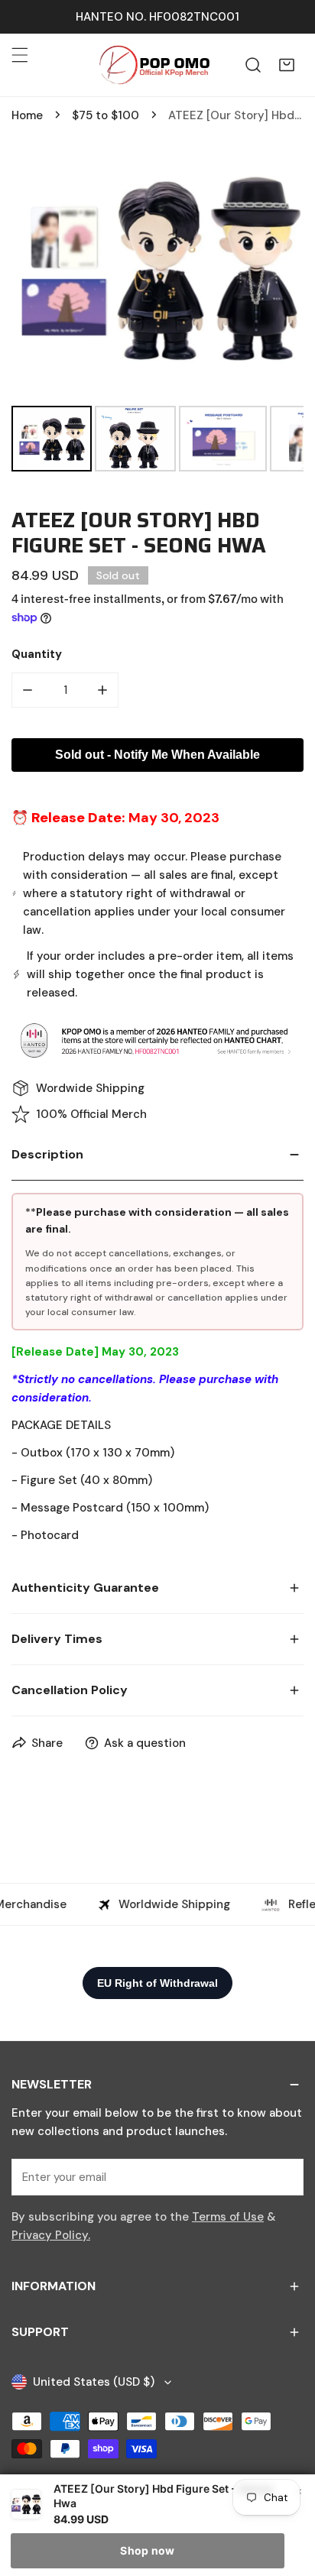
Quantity (37, 654)
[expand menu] (20, 55)
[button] (287, 65)
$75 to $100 (106, 115)
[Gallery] (157, 305)
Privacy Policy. (51, 2235)
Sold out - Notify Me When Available (157, 755)
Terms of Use (228, 2217)
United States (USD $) (94, 2382)
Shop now (147, 2550)
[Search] (253, 65)
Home (27, 115)
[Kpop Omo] (154, 65)
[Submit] (284, 2176)
